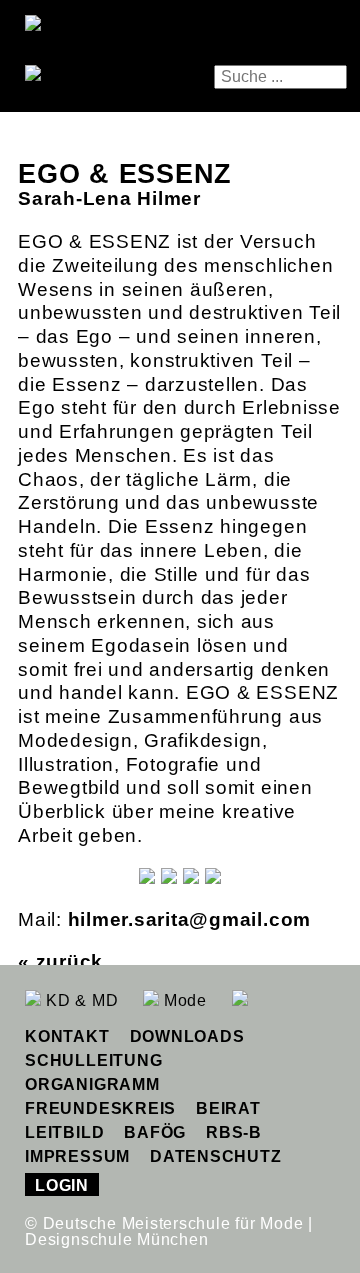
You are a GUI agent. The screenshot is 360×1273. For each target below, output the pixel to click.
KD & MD (79, 1000)
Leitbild (64, 1132)
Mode (183, 1000)
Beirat (228, 1108)
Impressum (77, 1156)
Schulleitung (93, 1060)
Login (62, 1185)
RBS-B (234, 1132)
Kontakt (67, 1036)
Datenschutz (215, 1156)
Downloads (187, 1036)
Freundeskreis (100, 1108)
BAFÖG (155, 1132)
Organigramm (92, 1084)
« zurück (60, 961)
